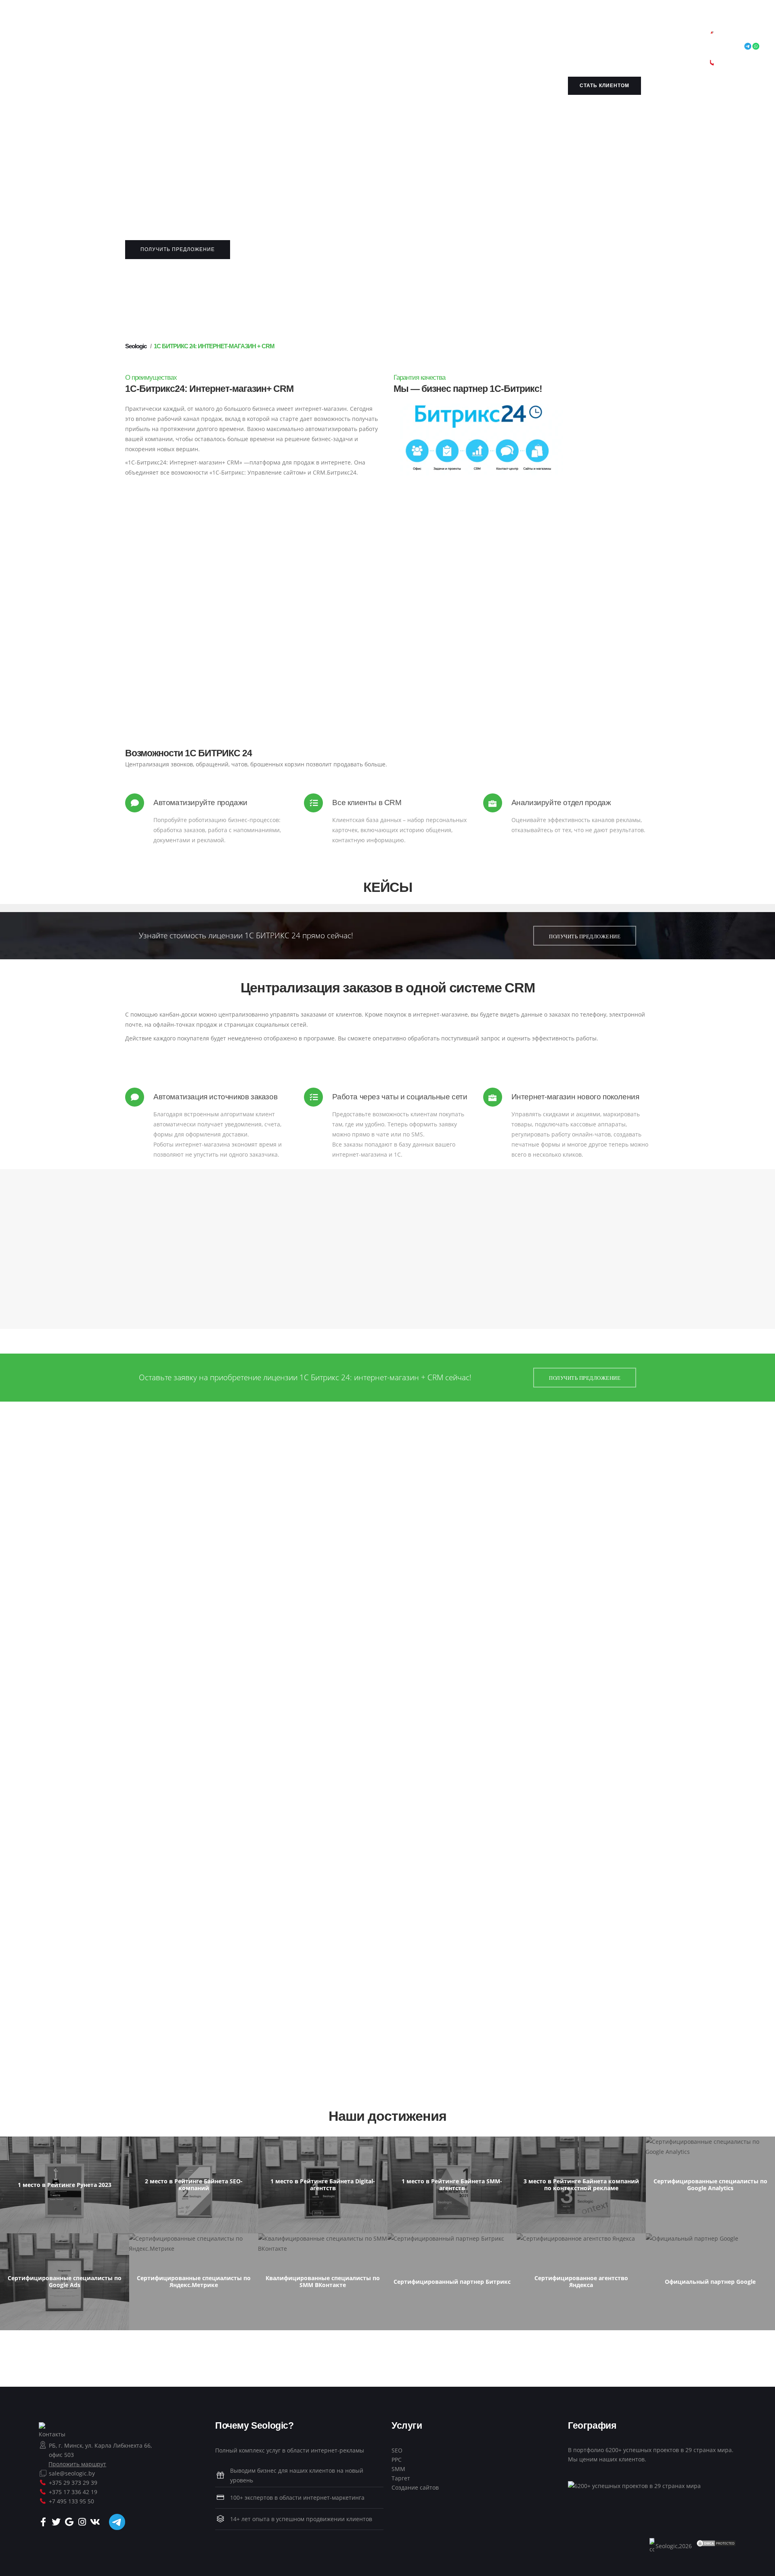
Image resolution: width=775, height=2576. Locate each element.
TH (424, 47)
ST (305, 47)
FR (295, 37)
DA (234, 37)
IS (427, 37)
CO (207, 37)
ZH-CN (173, 37)
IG (434, 37)
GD (288, 47)
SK (338, 47)
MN (178, 47)
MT (148, 47)
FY (303, 37)
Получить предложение (178, 249)
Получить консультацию (387, 656)
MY (189, 47)
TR (433, 47)
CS (225, 37)
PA (250, 47)
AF (38, 37)
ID (442, 37)
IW (388, 37)
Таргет (401, 2478)
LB (98, 47)
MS (129, 47)
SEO (397, 2450)
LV (83, 47)
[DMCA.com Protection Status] (716, 2543)
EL (337, 37)
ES (363, 47)
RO (259, 47)
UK (442, 47)
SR (297, 47)
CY (475, 47)
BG (129, 37)
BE (102, 37)
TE (416, 47)
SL (346, 47)
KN (481, 37)
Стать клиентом (604, 86)
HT (355, 37)
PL (234, 47)
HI (396, 37)
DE (329, 37)
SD (323, 47)
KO (39, 47)
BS (120, 37)
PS (218, 47)
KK (490, 37)
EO (265, 37)
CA (138, 37)
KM (500, 37)
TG (399, 47)
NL (243, 37)
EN (252, 37)
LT (90, 47)
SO (355, 47)
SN (314, 47)
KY (58, 47)
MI (158, 47)
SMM (398, 2469)
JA (464, 37)
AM (57, 37)
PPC (397, 2460)
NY (159, 37)
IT (458, 37)
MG (118, 47)
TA (407, 47)
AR (67, 37)
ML (138, 47)
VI (468, 47)
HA (364, 37)
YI (492, 47)
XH (484, 47)
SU (372, 47)
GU (346, 37)
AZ (84, 37)
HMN (407, 37)
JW (472, 37)
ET (274, 37)
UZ (460, 47)
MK (107, 47)
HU (419, 37)
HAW (376, 37)
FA (226, 47)
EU (93, 37)
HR (216, 37)
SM (278, 47)
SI (331, 47)
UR (451, 47)
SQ (47, 37)
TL (282, 37)
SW (381, 47)
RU (268, 47)
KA (320, 37)
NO (208, 47)
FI (288, 37)
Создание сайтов (415, 2487)
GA (450, 37)
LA (75, 47)
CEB (148, 37)
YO (500, 47)
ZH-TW (192, 37)
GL (311, 37)
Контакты (52, 2434)
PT (241, 47)
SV (390, 47)
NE (198, 47)
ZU (39, 58)
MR (167, 47)
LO (66, 47)
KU (49, 47)
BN (111, 37)
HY (75, 37)
